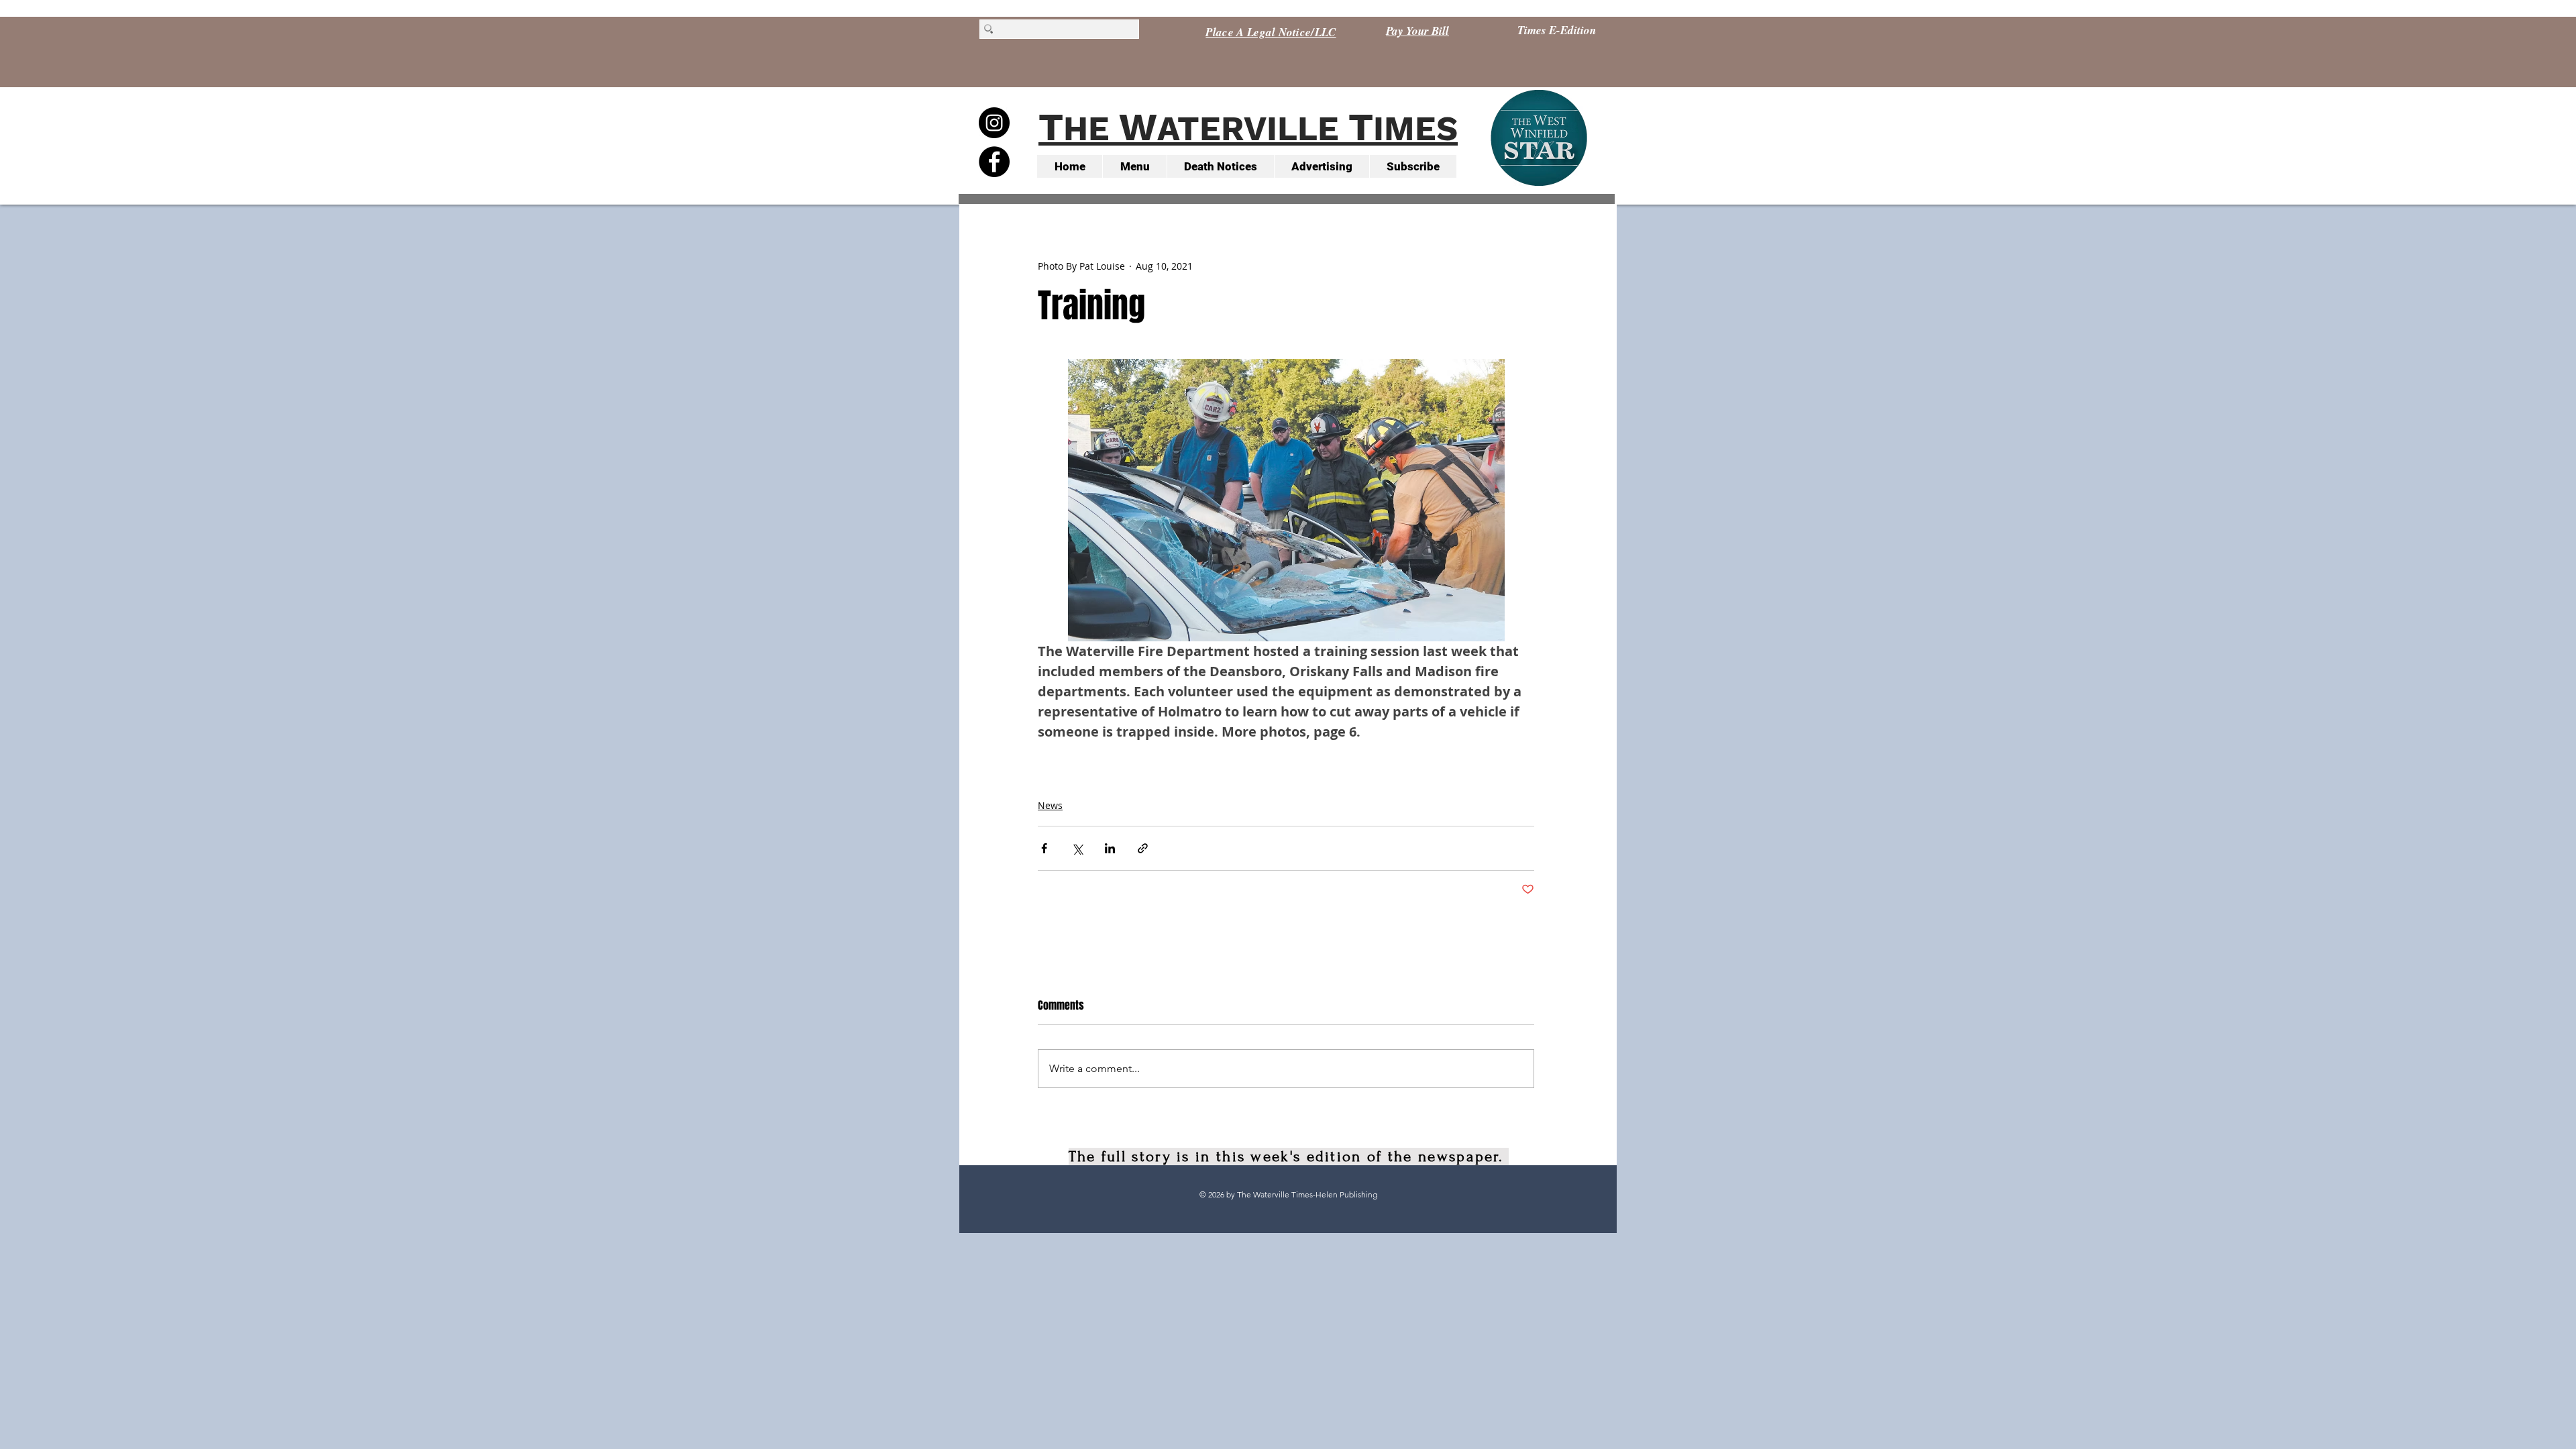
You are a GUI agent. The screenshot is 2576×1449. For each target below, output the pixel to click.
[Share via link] (1143, 848)
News (1050, 805)
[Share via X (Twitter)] (1077, 848)
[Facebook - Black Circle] (994, 162)
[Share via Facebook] (1044, 848)
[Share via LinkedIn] (1110, 848)
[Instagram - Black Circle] (994, 123)
